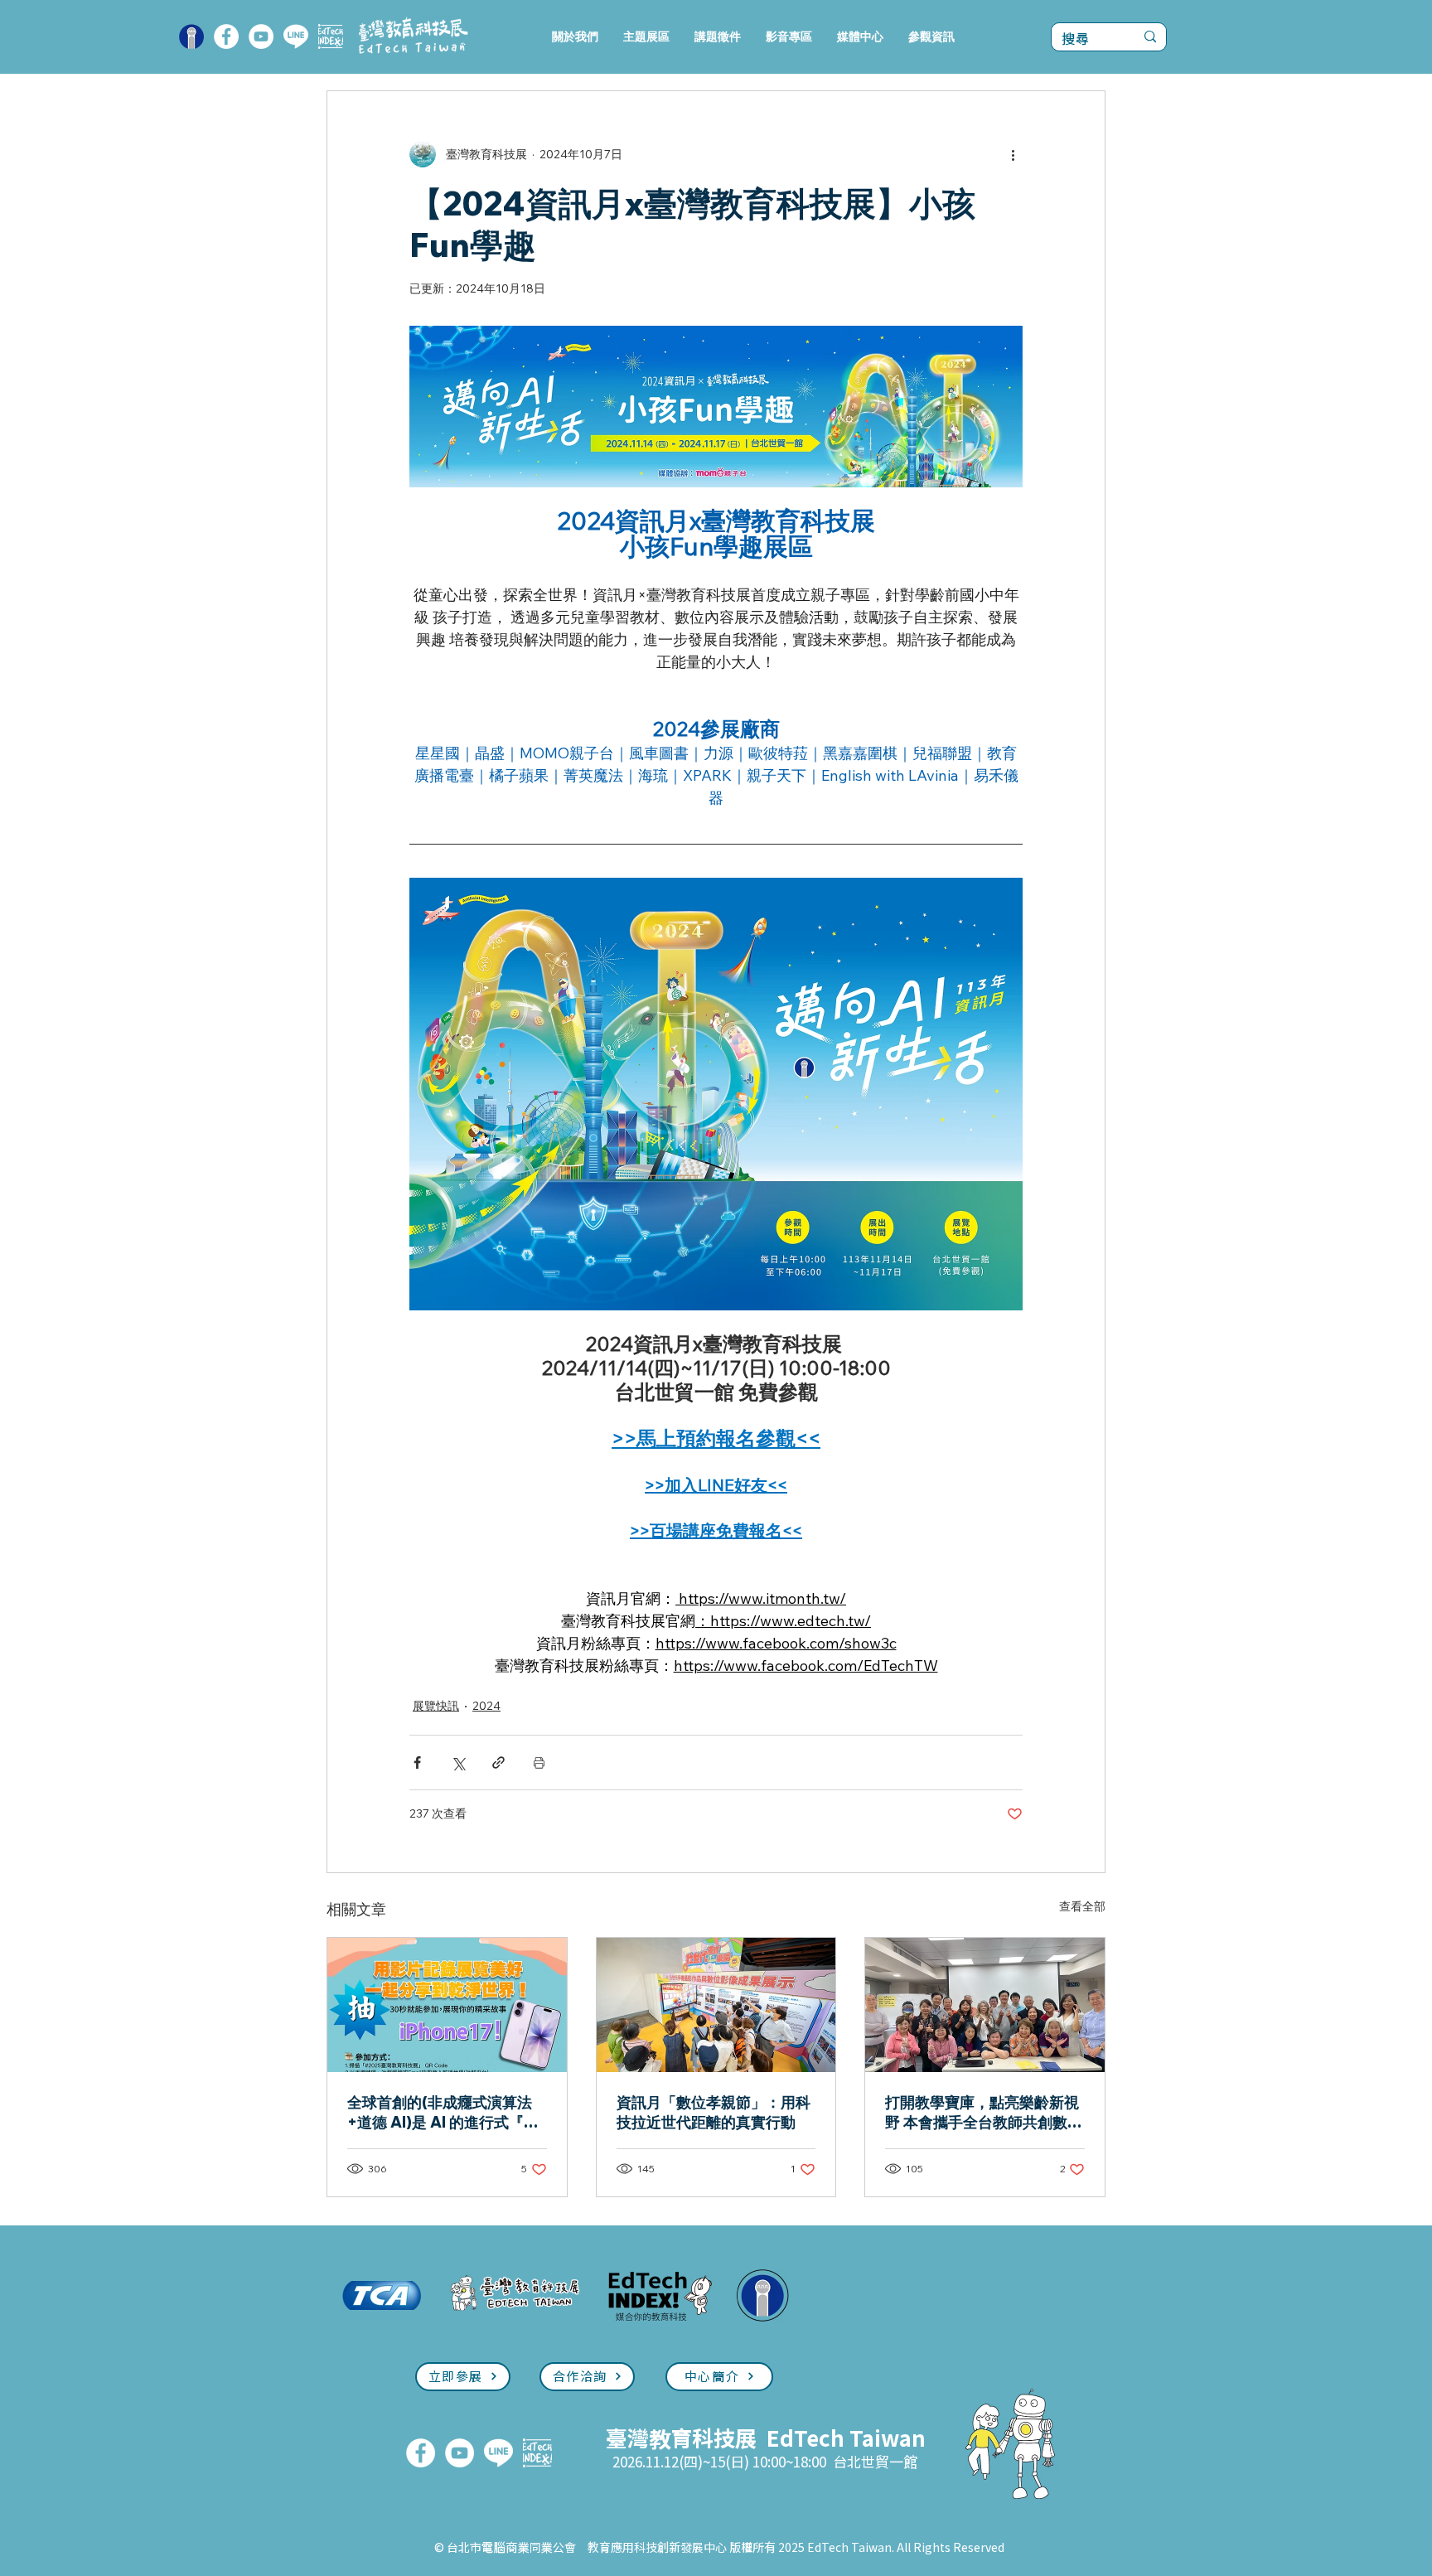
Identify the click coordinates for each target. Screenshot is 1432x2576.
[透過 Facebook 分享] (417, 1763)
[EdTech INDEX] (331, 36)
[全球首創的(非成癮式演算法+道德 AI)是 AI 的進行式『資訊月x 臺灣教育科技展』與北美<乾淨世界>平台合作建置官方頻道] (447, 2005)
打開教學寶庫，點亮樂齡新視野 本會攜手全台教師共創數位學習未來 (984, 2113)
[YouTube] (261, 36)
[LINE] (296, 36)
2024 (486, 1706)
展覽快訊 (436, 1706)
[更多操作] (1013, 154)
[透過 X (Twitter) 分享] (458, 1763)
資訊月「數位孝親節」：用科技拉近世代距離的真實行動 (714, 2112)
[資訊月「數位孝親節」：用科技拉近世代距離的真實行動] (716, 2005)
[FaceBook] (226, 36)
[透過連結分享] (498, 1763)
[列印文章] (539, 1763)
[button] (646, 37)
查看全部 (1082, 1906)
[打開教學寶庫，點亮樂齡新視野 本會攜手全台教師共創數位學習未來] (985, 2005)
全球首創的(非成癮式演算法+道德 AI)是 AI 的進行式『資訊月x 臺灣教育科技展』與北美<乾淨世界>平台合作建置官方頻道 (446, 2113)
